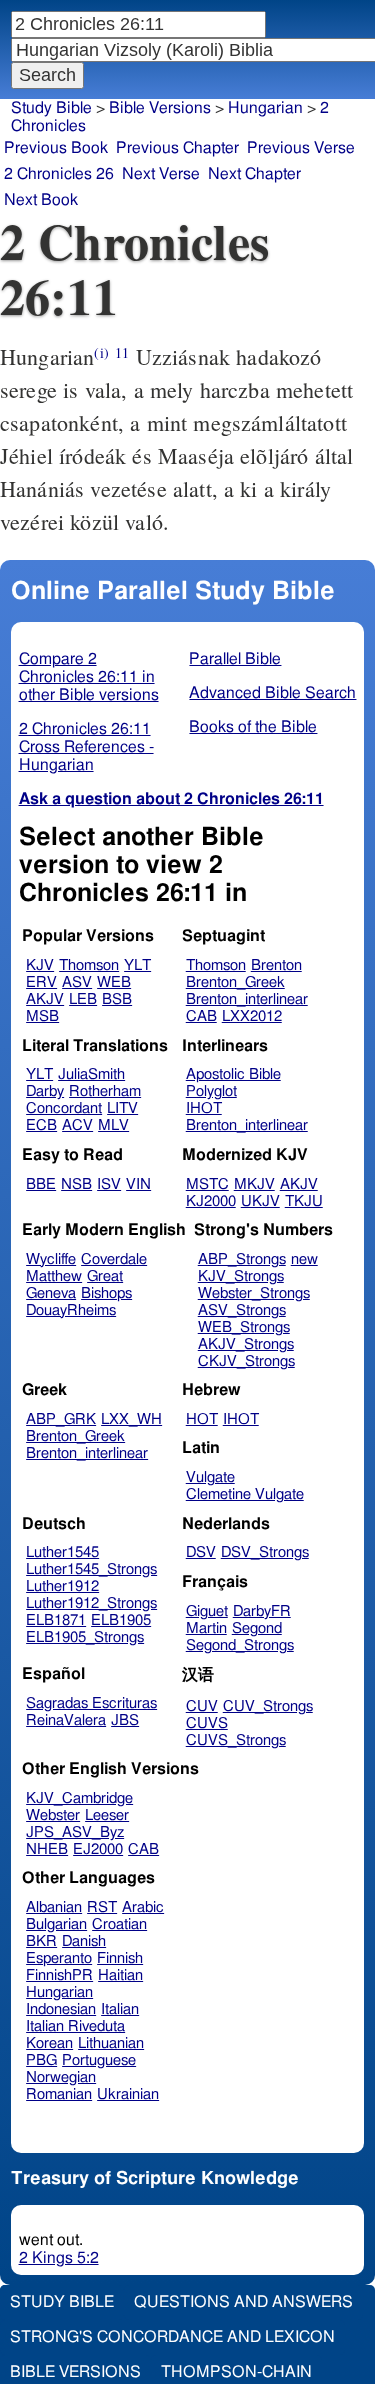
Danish (84, 1941)
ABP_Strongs (242, 1259)
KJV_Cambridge (79, 1798)
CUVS (207, 1723)
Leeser (107, 1815)
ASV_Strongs (242, 1310)
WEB (114, 982)
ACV (77, 1125)
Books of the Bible (253, 727)
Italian (120, 2009)
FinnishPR (59, 1975)
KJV (40, 965)
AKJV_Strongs (246, 1344)
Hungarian (59, 1992)
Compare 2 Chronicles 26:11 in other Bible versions (89, 677)
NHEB (47, 1849)
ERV (41, 982)
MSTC (207, 1184)
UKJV (260, 1201)
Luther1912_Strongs (91, 1603)
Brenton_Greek (235, 982)
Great (105, 1276)
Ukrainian (128, 2094)
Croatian (119, 1924)
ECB (41, 1125)
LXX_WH (131, 1419)
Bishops (106, 1293)
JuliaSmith (91, 1074)
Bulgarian (56, 1924)
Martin (206, 1628)
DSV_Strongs (265, 1552)
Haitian (120, 1975)
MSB (42, 1016)
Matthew (54, 1276)
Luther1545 (62, 1552)
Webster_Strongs (254, 1293)
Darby (45, 1091)
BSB (117, 999)
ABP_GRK (61, 1419)
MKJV (254, 1184)
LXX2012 (252, 1016)
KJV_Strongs (241, 1276)
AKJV (45, 999)
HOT (202, 1419)
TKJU (304, 1201)
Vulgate (210, 1477)
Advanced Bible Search (272, 693)
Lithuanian (111, 2043)
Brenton (276, 965)
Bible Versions (160, 108)
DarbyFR (262, 1611)
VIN (138, 1184)
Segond (257, 1628)
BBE (41, 1184)
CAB (201, 1016)
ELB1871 (56, 1620)
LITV (122, 1108)
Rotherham (105, 1091)
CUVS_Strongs (236, 1740)
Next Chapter (254, 174)
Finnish (120, 1958)
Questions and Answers (243, 2302)
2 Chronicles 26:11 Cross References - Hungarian (86, 747)
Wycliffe (51, 1259)
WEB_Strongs (244, 1327)
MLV (113, 1125)
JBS (125, 1720)
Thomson (89, 965)
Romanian (59, 2094)
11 (122, 352)
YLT (137, 965)
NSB (76, 1184)
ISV (109, 1184)
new (304, 1259)
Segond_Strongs (240, 1645)
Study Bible (51, 108)
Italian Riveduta (75, 2026)
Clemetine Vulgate (245, 1494)
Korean (49, 2043)
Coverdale (114, 1259)
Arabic (143, 1907)
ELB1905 (121, 1620)
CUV (202, 1706)
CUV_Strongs (268, 1706)
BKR (41, 1941)
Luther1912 (62, 1586)
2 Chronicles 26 (59, 174)
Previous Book (56, 148)
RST (102, 1907)
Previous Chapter (177, 148)
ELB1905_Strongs (85, 1637)
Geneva (51, 1293)
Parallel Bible (235, 659)
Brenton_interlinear (247, 999)
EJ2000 (98, 1849)
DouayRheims (71, 1310)
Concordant (64, 1108)
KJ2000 (211, 1201)
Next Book (41, 200)
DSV (201, 1552)
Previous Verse (301, 148)
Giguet (207, 1611)
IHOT (204, 1108)
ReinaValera (66, 1720)
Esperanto (59, 1958)
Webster (53, 1815)
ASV (77, 982)
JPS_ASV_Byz (75, 1832)
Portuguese (99, 2060)
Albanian (54, 1907)
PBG (41, 2060)
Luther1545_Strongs (91, 1569)
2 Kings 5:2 (59, 2258)
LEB (83, 999)
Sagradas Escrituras (91, 1703)
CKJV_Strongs (246, 1361)
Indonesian (61, 2009)
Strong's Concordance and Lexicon (172, 2337)
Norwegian (61, 2077)
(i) (101, 352)
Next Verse (161, 174)
